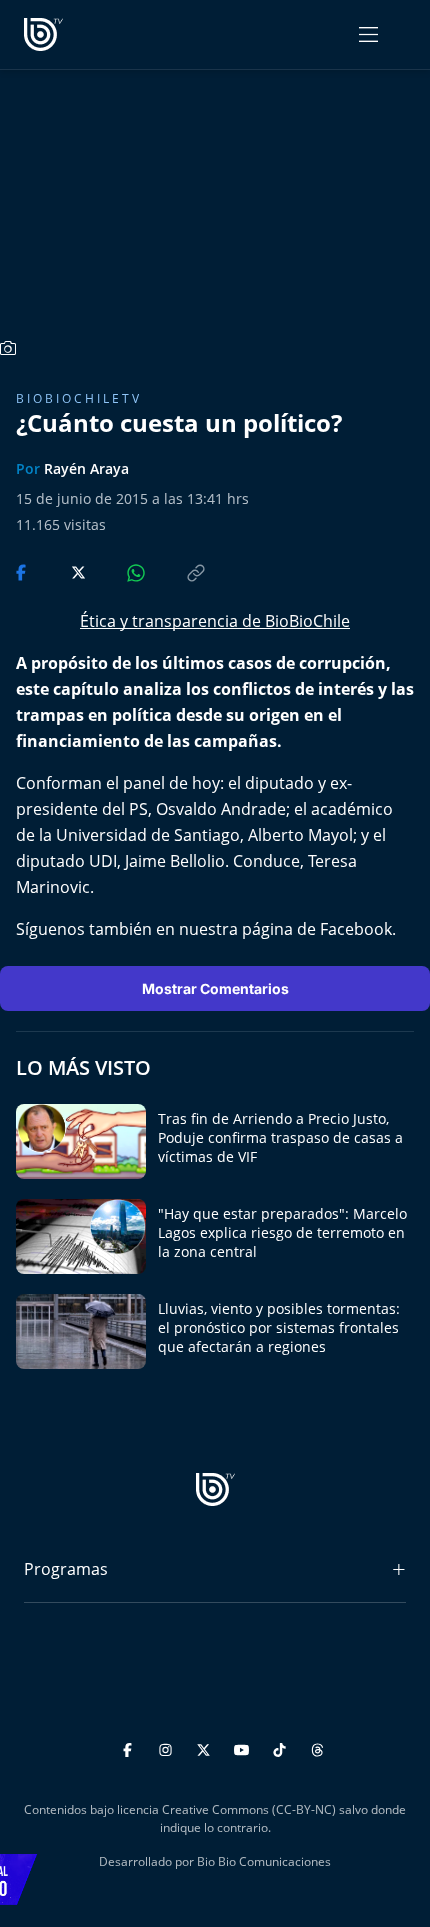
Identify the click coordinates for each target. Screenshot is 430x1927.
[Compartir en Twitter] (59, 571)
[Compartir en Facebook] (23, 571)
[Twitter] (206, 1747)
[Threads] (317, 1747)
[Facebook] (130, 1747)
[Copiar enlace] (177, 571)
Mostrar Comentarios (215, 988)
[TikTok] (282, 1747)
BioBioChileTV (79, 398)
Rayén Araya (86, 468)
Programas (66, 1569)
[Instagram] (168, 1747)
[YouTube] (244, 1747)
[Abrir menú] (368, 34)
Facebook (356, 929)
